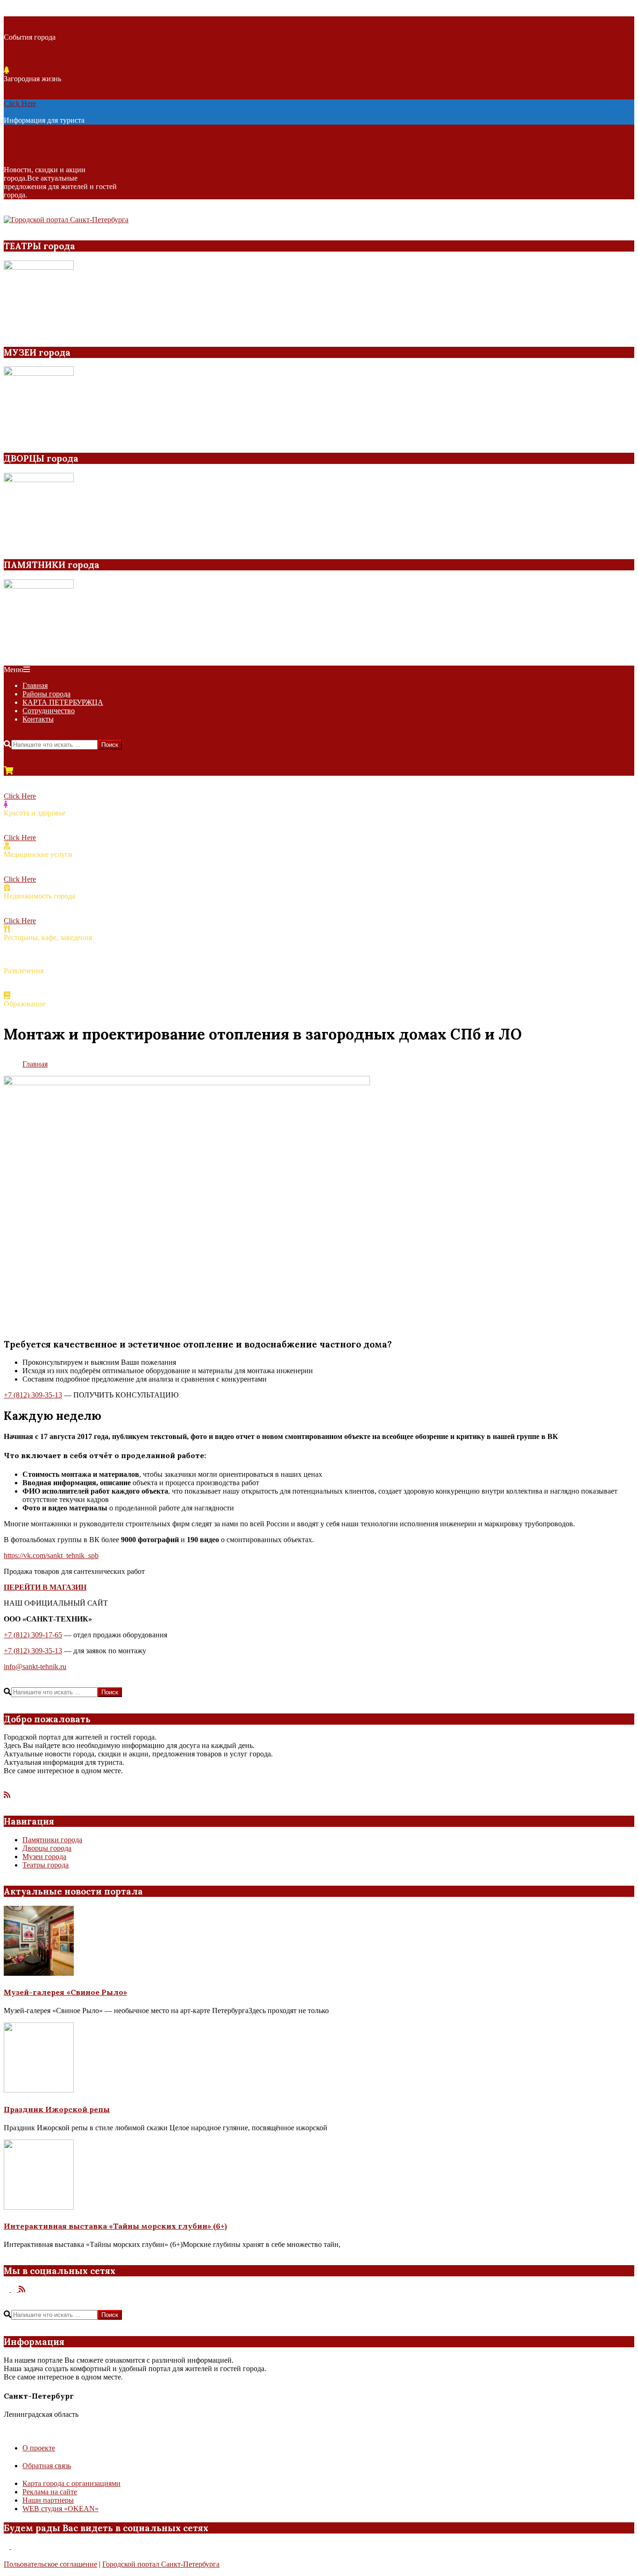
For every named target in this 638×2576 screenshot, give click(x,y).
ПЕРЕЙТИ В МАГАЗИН (45, 1587)
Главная (35, 1064)
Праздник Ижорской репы (57, 2109)
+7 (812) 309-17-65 (33, 1635)
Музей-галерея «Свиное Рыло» (65, 1992)
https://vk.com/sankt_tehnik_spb (51, 1555)
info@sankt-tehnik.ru (35, 1667)
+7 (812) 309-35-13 (33, 1395)
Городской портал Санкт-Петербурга (161, 2564)
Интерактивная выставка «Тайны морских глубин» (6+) (115, 2226)
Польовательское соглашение (50, 2564)
